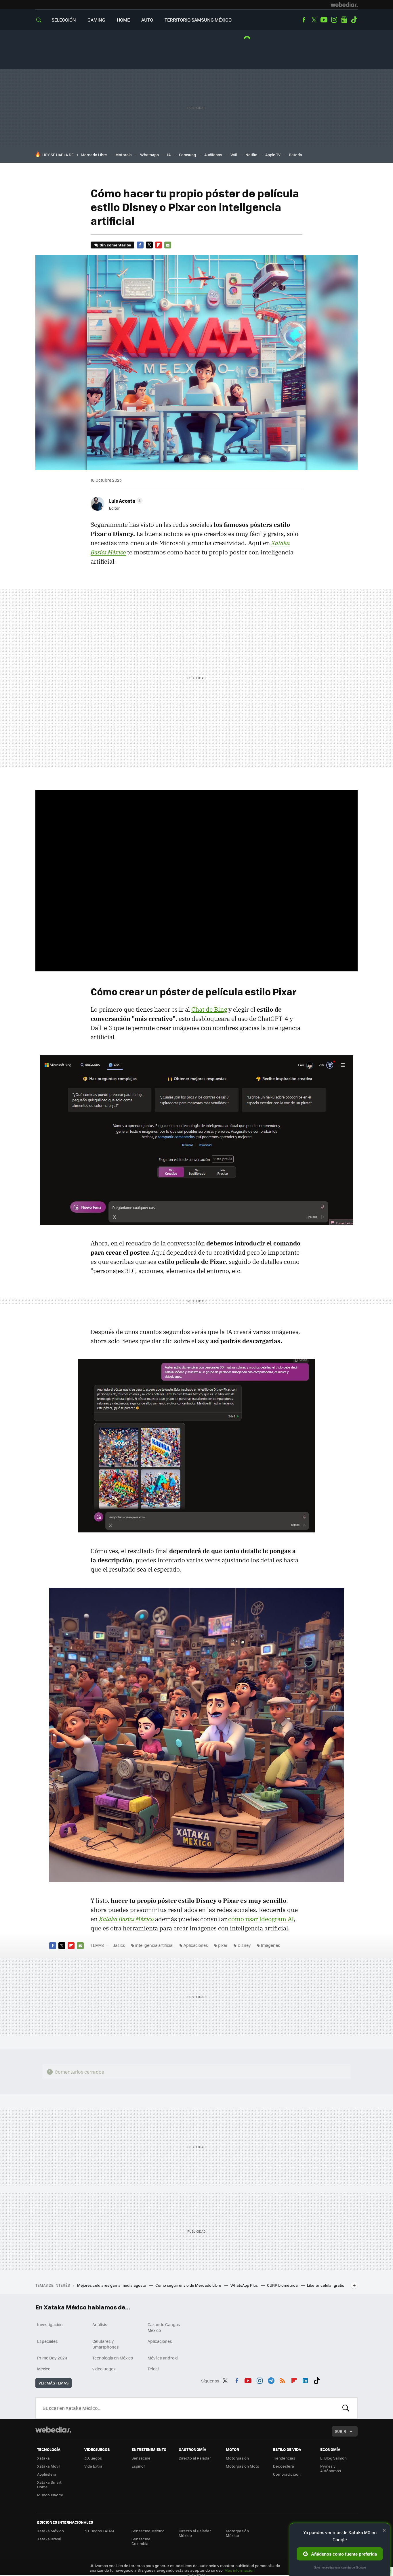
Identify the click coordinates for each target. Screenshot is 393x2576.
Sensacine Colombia (141, 2541)
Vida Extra (93, 2466)
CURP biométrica (283, 2285)
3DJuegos (93, 2458)
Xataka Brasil (49, 2539)
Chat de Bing (209, 1009)
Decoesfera (284, 2466)
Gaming (96, 20)
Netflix (251, 155)
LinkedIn (305, 2380)
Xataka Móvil (49, 2466)
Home (123, 20)
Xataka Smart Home (49, 2484)
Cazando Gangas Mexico (164, 2327)
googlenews (344, 20)
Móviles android (163, 2358)
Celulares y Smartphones (106, 2344)
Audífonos (213, 155)
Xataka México (50, 2531)
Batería (295, 155)
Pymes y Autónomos (331, 2468)
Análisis (100, 2324)
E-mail (168, 245)
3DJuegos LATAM (99, 2531)
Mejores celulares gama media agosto (112, 2285)
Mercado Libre (94, 155)
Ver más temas (54, 2383)
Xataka (43, 2458)
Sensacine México (148, 2531)
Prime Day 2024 (52, 2358)
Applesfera (47, 2474)
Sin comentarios (115, 245)
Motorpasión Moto (243, 2466)
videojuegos (104, 2369)
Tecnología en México (113, 2358)
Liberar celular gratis (326, 2285)
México (44, 2369)
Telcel (153, 2369)
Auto (147, 20)
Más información (240, 2570)
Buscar (346, 2408)
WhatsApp (149, 155)
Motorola (124, 155)
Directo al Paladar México (195, 2533)
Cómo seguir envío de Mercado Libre (189, 2285)
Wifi (234, 155)
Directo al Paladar (195, 2458)
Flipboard (159, 245)
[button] (125, 501)
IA (169, 155)
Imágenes (271, 1945)
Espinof (138, 2466)
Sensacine (141, 2458)
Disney (244, 1945)
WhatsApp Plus (245, 2285)
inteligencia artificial (154, 1945)
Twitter (314, 20)
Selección (64, 20)
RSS (283, 2380)
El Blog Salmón (333, 2458)
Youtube (324, 20)
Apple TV (273, 155)
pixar (223, 1945)
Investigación (50, 2324)
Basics (119, 1945)
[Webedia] (344, 5)
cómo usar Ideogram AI (261, 1919)
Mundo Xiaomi (50, 2495)
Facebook (304, 20)
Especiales (47, 2341)
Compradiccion (287, 2474)
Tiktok (354, 20)
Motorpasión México (237, 2533)
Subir (340, 2431)
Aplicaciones (196, 1945)
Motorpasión (237, 2458)
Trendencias (284, 2458)
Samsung (187, 155)
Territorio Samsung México (198, 20)
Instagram (334, 20)
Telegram (271, 2380)
